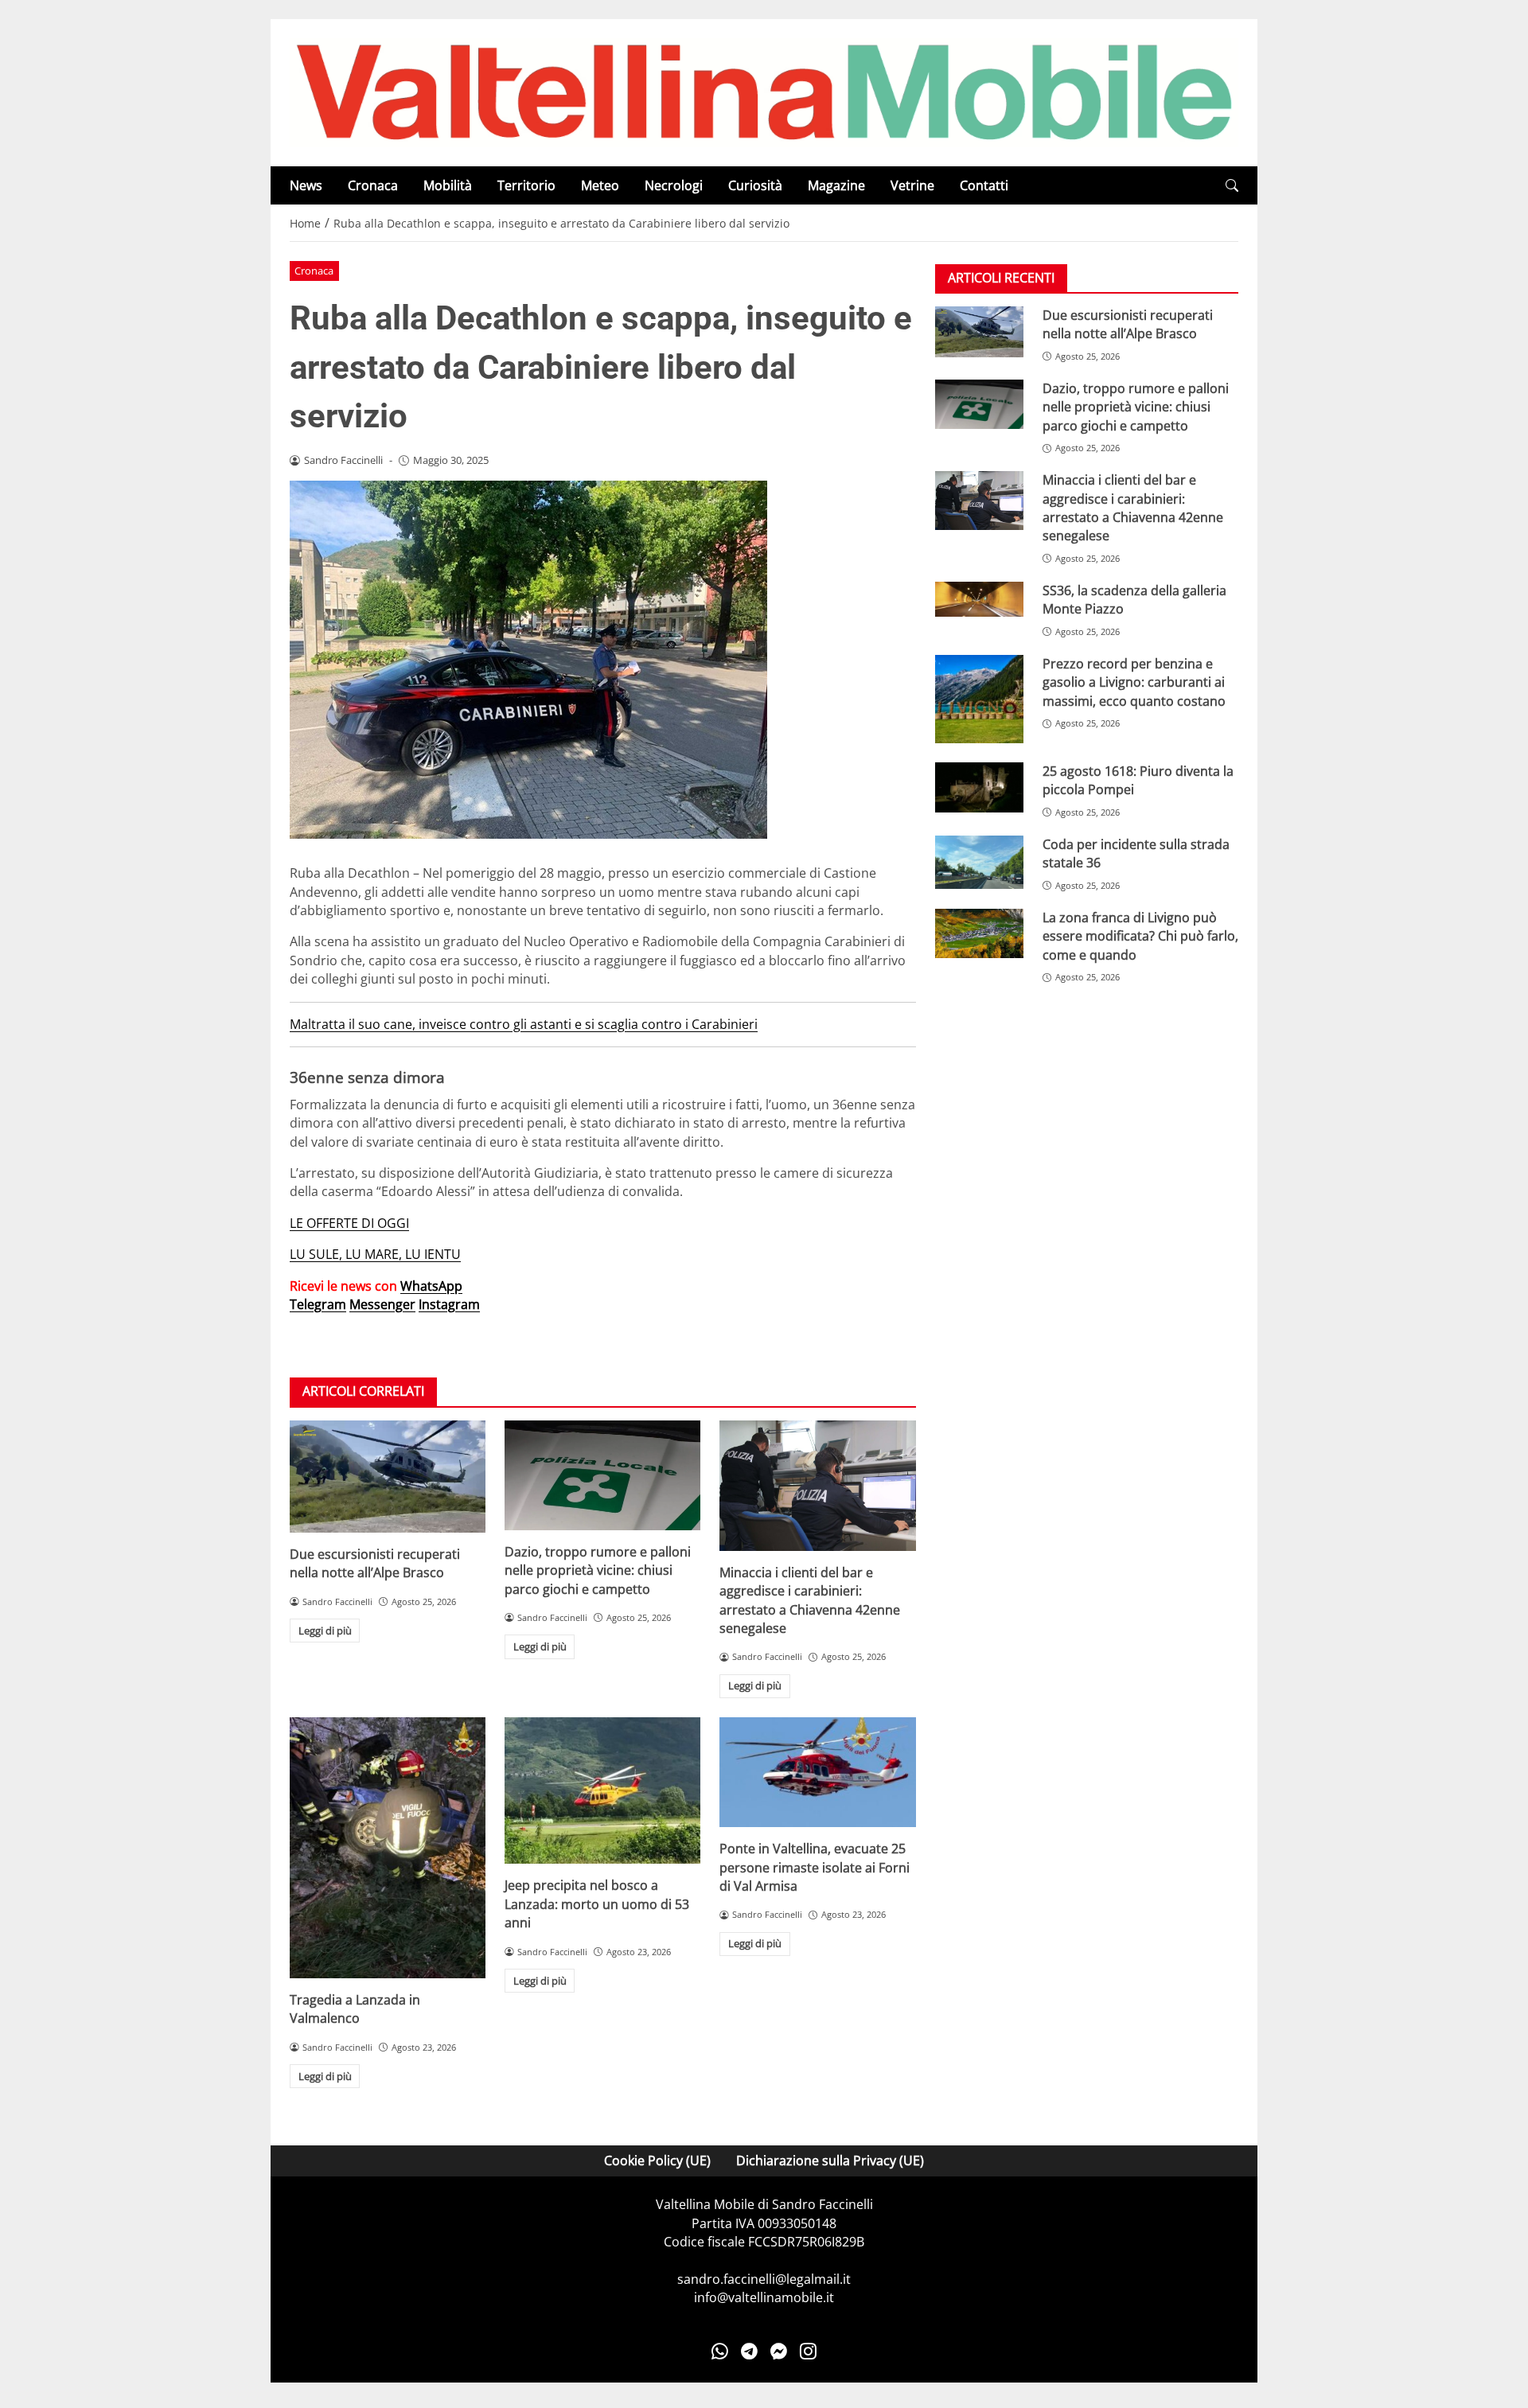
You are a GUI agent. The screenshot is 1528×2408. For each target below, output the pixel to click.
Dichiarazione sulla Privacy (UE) (830, 2161)
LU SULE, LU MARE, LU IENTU (375, 1254)
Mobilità (448, 185)
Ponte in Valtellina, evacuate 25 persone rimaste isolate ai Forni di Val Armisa (815, 1867)
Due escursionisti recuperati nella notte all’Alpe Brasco (375, 1563)
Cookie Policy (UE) (657, 2161)
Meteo (600, 185)
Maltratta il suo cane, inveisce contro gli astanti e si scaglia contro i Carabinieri (524, 1024)
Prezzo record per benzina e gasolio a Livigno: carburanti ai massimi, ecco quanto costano (1134, 682)
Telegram (318, 1304)
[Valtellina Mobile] (764, 92)
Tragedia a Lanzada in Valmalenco (355, 2009)
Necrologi (674, 185)
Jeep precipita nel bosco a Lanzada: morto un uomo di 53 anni (597, 1904)
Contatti (984, 185)
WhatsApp (431, 1286)
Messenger (382, 1304)
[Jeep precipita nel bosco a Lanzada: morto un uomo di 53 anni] (602, 1791)
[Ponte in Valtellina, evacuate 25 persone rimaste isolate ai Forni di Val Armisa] (817, 1772)
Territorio (526, 185)
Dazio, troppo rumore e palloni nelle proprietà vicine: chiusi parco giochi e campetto (598, 1570)
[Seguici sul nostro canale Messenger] (779, 2352)
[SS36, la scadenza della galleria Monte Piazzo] (979, 599)
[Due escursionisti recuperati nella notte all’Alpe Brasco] (388, 1477)
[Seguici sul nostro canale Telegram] (749, 2352)
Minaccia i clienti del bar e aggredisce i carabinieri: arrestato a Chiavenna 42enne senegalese (810, 1600)
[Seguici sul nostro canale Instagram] (808, 2352)
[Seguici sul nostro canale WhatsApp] (720, 2352)
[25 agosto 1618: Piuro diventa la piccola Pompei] (979, 787)
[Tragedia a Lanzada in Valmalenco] (388, 1848)
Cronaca (373, 185)
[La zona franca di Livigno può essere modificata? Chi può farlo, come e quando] (979, 933)
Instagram (449, 1304)
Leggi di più (325, 1631)
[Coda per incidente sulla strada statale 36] (979, 862)
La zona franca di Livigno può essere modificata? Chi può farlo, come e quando (1140, 936)
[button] (1232, 186)
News (306, 185)
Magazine (836, 185)
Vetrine (912, 185)
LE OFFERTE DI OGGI (349, 1223)
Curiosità (755, 185)
